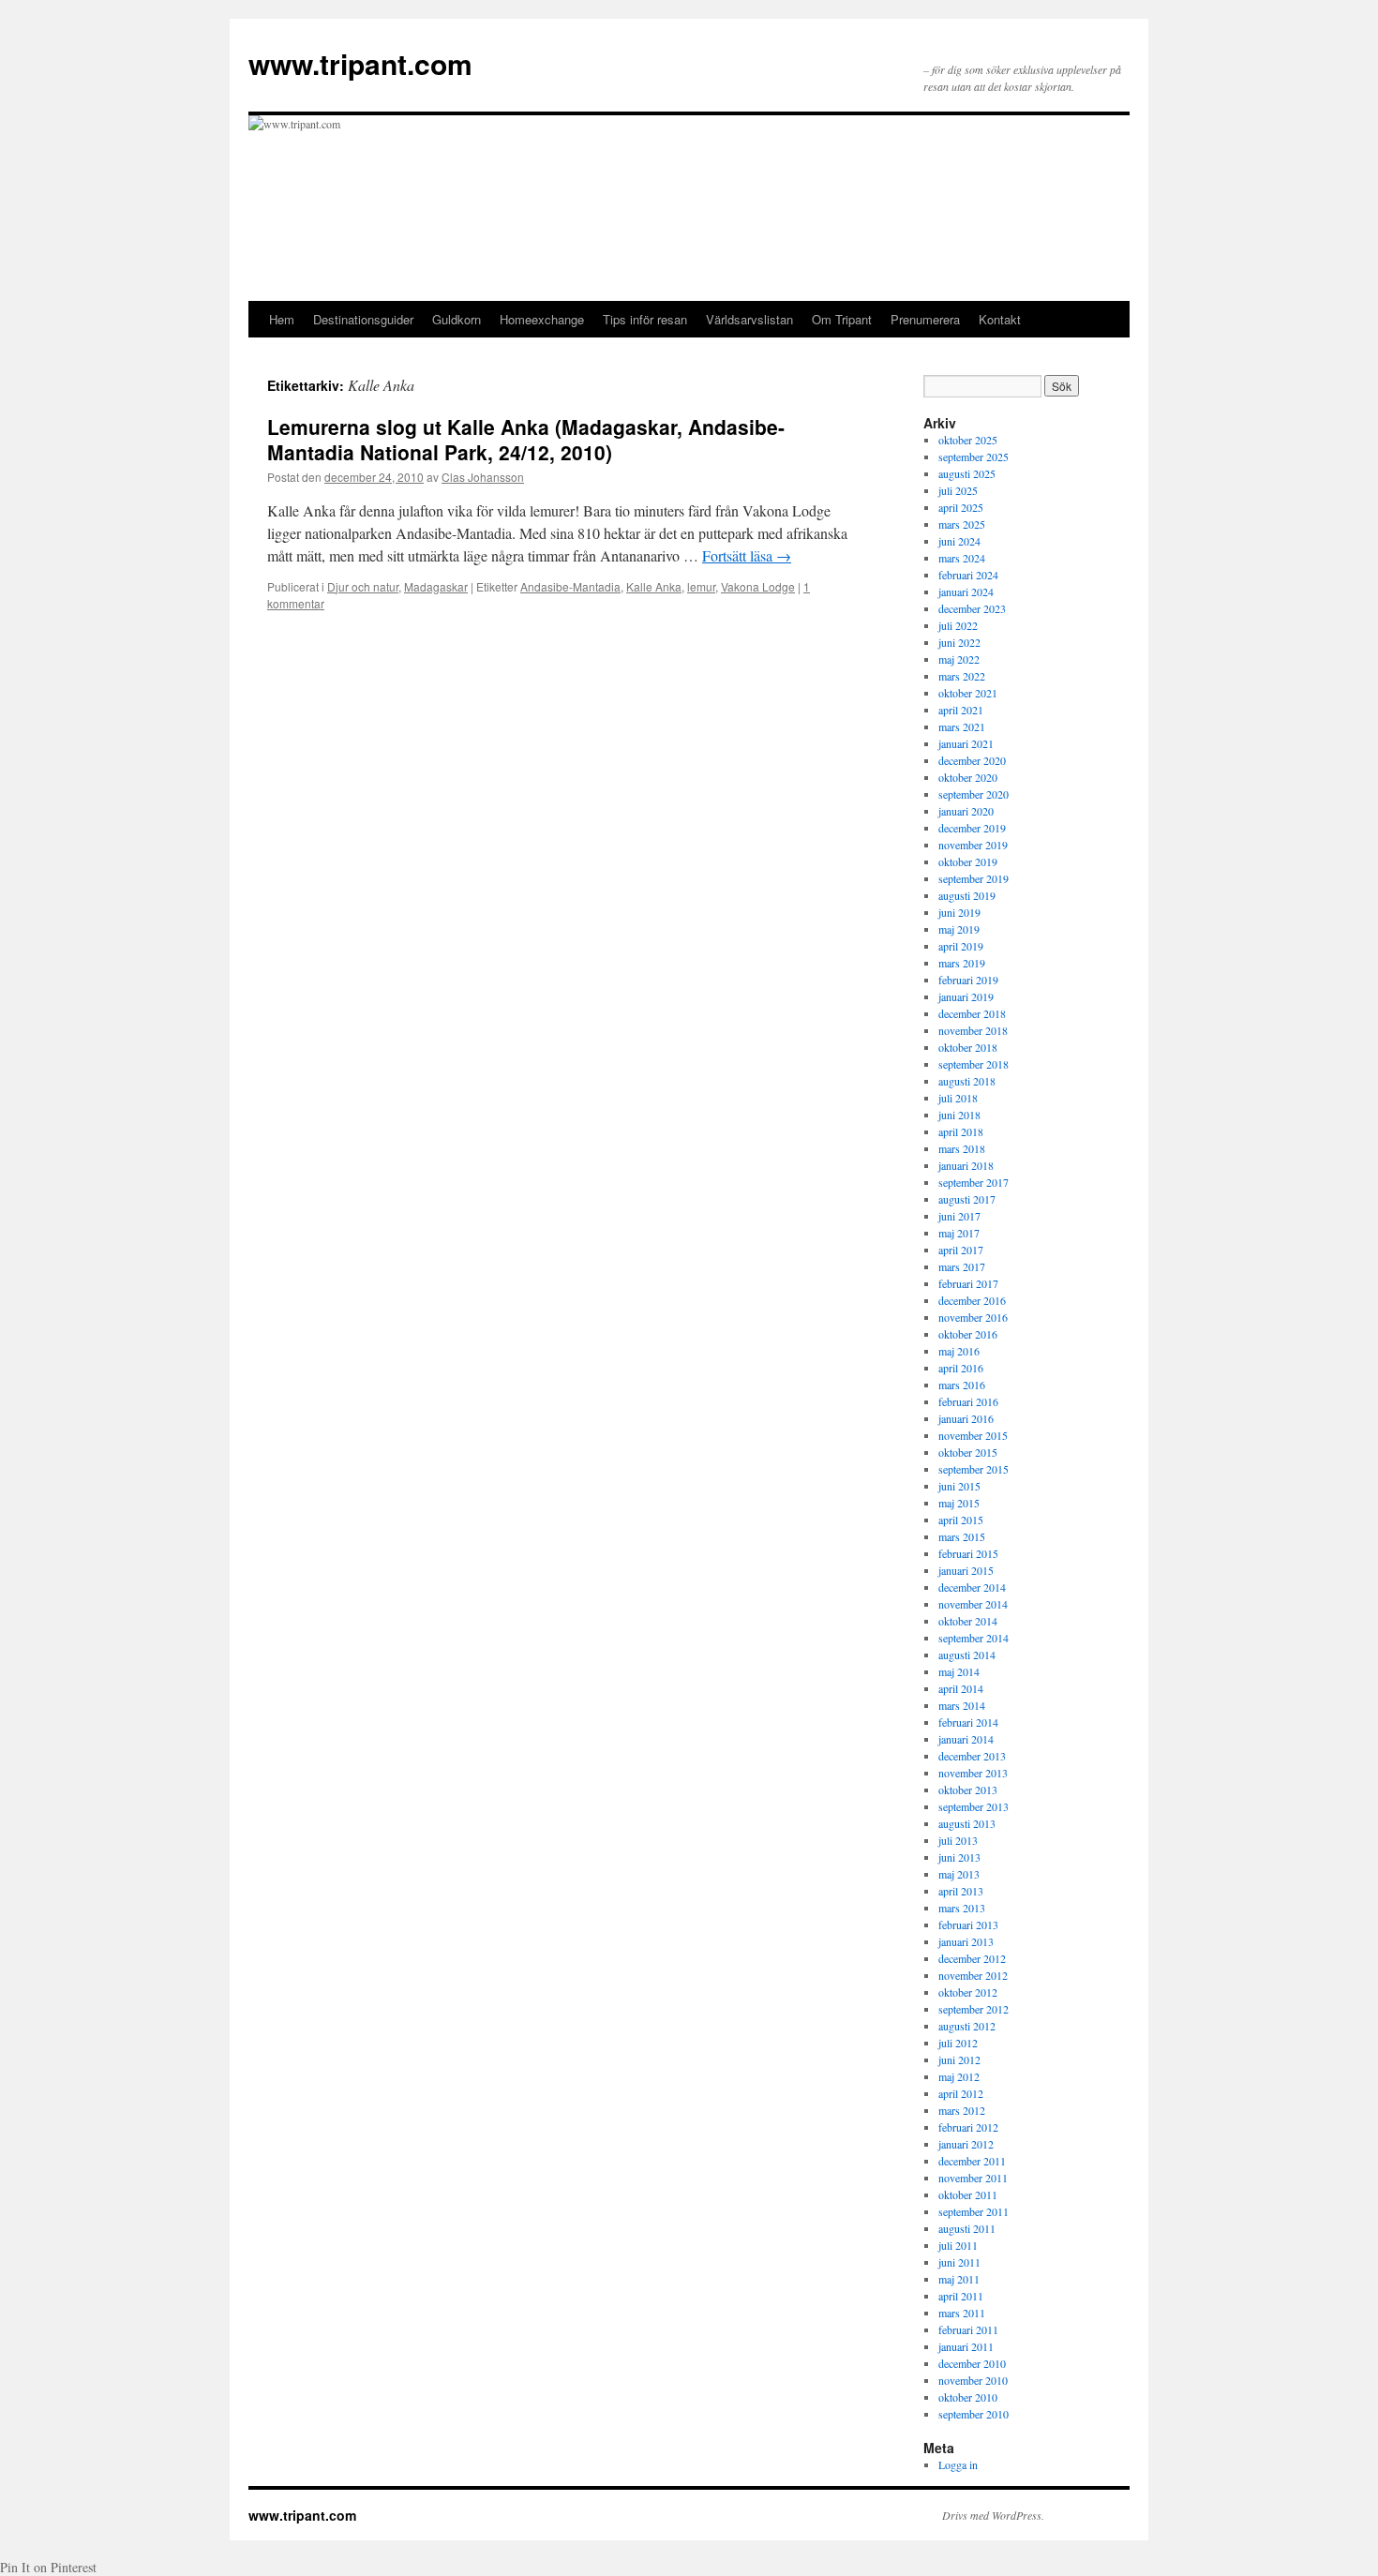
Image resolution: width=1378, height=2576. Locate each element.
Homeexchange (542, 319)
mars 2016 (962, 1385)
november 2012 (973, 1975)
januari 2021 (966, 743)
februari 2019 (968, 980)
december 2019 (972, 828)
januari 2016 (966, 1418)
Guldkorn (457, 319)
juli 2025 (958, 490)
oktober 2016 (968, 1334)
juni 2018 (959, 1115)
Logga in (958, 2464)
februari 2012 (968, 2127)
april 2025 (961, 507)
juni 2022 (959, 642)
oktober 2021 (968, 693)
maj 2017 (959, 1233)
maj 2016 (959, 1351)
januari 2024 (966, 592)
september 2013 (974, 1806)
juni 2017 (959, 1216)
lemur (701, 586)
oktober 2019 (968, 861)
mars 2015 (962, 1536)
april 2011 (961, 2296)
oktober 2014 (968, 1621)
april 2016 (961, 1368)
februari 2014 (968, 1722)
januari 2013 (966, 1941)
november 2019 (973, 845)
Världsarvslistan (749, 319)
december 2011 (972, 2161)
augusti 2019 (967, 895)
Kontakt (1000, 319)
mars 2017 (962, 1266)
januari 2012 (966, 2144)
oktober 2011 (968, 2194)
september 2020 (974, 794)
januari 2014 (966, 1739)
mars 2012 (962, 2110)
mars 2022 (962, 676)
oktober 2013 (968, 1790)
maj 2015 (959, 1503)
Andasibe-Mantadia (570, 586)
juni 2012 (959, 2059)
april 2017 (961, 1250)
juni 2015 (959, 1486)
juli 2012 (958, 2043)
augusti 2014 (967, 1655)
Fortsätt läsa (747, 555)
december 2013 (972, 1756)
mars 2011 (962, 2313)
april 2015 (961, 1520)
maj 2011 (959, 2279)
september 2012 (974, 2009)
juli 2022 (958, 625)
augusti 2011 (967, 2228)
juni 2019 (959, 912)
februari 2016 (968, 1401)
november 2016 (973, 1317)
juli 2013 (958, 1840)
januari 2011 (966, 2346)
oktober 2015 (968, 1452)
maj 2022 (959, 659)
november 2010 (973, 2380)
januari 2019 (966, 996)
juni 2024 (959, 541)
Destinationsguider (363, 319)
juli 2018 (958, 1098)
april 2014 (961, 1688)
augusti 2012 (967, 2026)
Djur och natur (363, 586)
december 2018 (972, 1013)
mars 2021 (962, 726)
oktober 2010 (968, 2397)
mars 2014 (962, 1705)
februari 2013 (968, 1925)
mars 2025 (962, 524)
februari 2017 (968, 1283)
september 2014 (974, 1638)
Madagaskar (436, 586)
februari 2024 (968, 575)
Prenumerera (925, 319)
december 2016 (972, 1300)
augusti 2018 (967, 1081)
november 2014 (973, 1604)
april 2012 (961, 2093)
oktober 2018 (968, 1047)
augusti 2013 (967, 1823)
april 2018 (961, 1131)
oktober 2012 (968, 1992)
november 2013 (973, 1773)
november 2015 (973, 1435)
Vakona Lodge (758, 586)
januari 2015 (966, 1570)
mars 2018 (962, 1148)
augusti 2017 (967, 1199)
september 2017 (974, 1182)
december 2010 (972, 2363)
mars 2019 (962, 963)
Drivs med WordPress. (993, 2515)
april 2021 (961, 710)
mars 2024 (962, 558)
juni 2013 (959, 1857)
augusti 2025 (967, 473)
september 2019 (974, 878)
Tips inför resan (645, 319)
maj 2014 (959, 1671)
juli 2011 (958, 2245)
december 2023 (972, 608)
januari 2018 (966, 1165)
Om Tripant (842, 319)
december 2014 (972, 1587)
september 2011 (974, 2211)
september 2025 (974, 457)
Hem (282, 319)
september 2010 (974, 2414)
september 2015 (974, 1469)
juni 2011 (959, 2262)
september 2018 (974, 1064)
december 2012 (972, 1958)
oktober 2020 (968, 777)
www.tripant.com (360, 63)
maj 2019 (959, 929)
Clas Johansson (483, 477)
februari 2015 (968, 1553)
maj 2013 (959, 1874)
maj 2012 (959, 2076)
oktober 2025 (968, 440)
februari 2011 (968, 2329)
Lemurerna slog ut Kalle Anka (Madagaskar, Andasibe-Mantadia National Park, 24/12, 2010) (526, 439)
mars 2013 (962, 1908)
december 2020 (972, 760)
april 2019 (961, 946)
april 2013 (961, 1891)
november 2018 (973, 1030)
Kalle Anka (654, 586)
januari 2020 (966, 811)
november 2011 (973, 2178)
